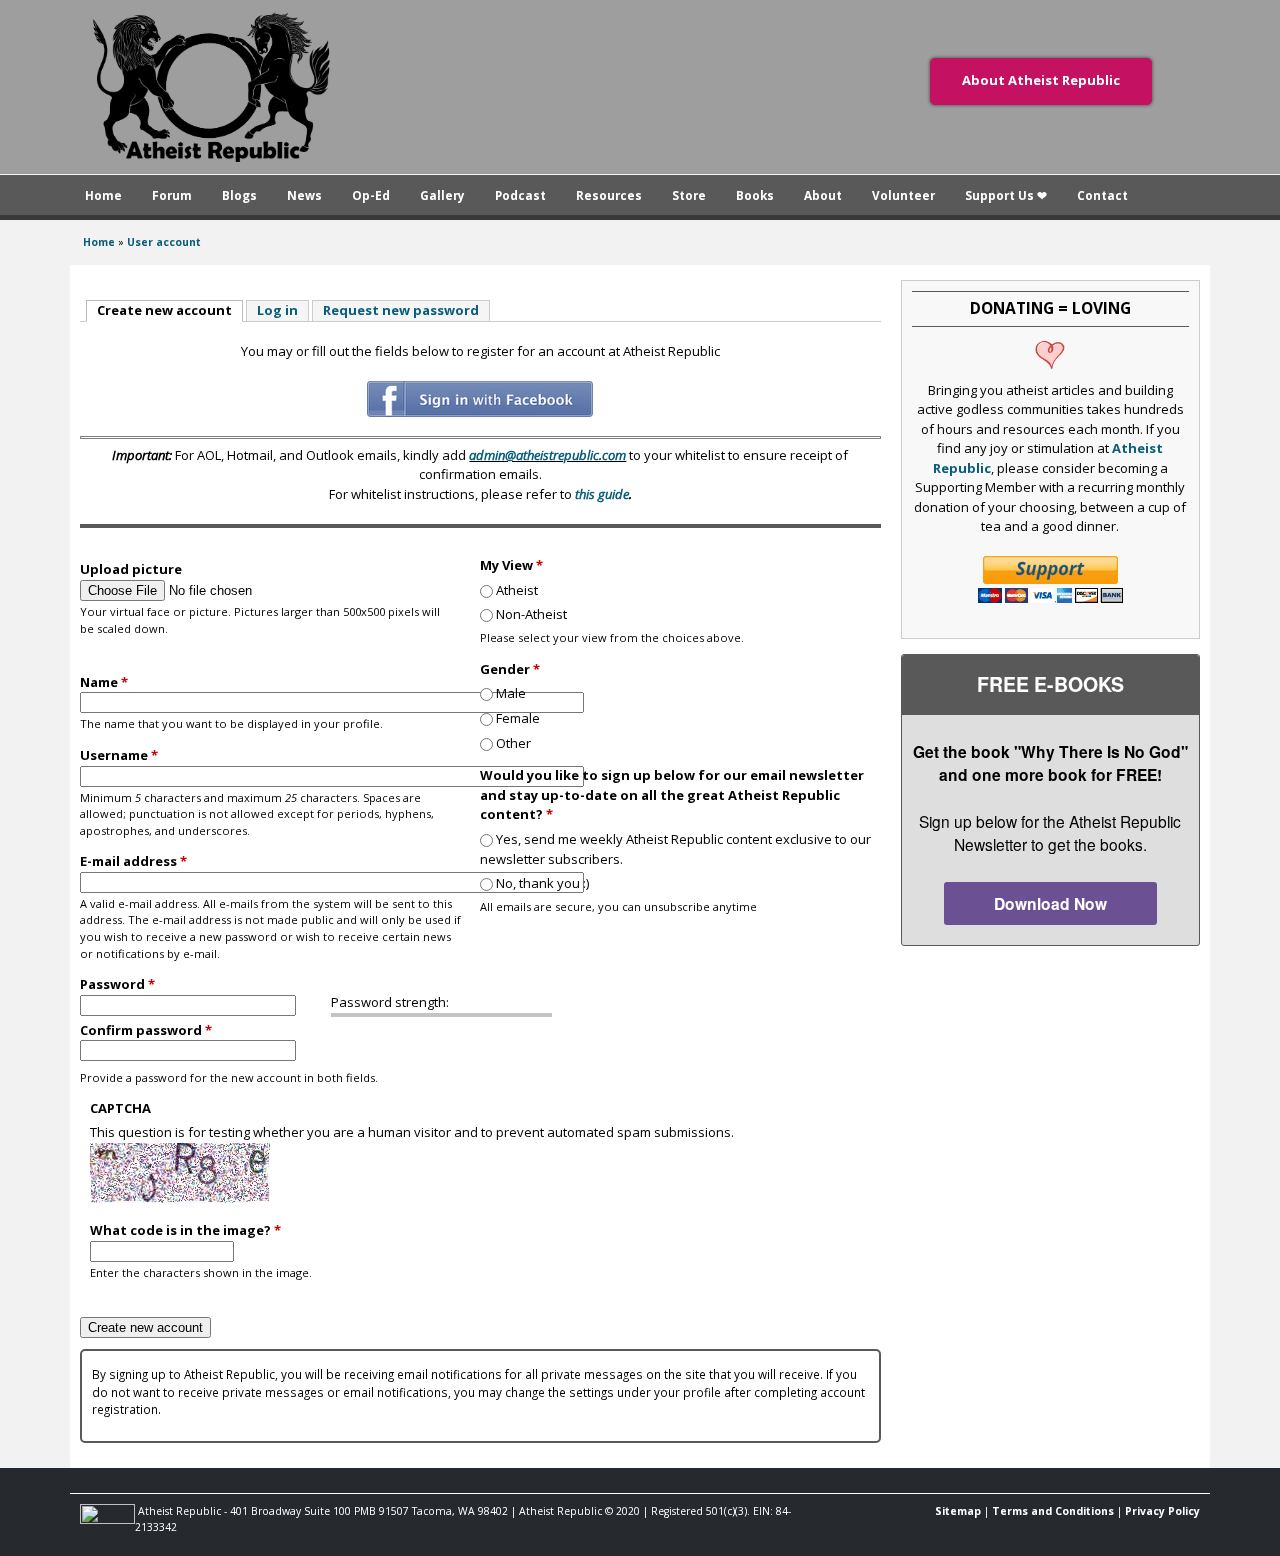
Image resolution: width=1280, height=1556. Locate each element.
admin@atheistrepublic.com (547, 455)
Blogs (239, 195)
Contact (1102, 195)
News (304, 195)
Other (513, 743)
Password (117, 984)
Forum (172, 195)
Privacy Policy (1162, 1511)
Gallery (442, 195)
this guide (602, 494)
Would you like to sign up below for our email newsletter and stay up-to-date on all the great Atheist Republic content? (672, 794)
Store (689, 195)
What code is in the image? (185, 1230)
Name (104, 682)
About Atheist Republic (1041, 80)
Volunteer (903, 195)
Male (511, 693)
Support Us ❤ (1006, 195)
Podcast (520, 195)
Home (103, 195)
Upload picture (131, 569)
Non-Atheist (531, 614)
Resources (609, 195)
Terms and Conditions (1053, 1511)
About (823, 195)
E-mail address (133, 861)
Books (755, 195)
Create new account (170, 310)
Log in (277, 310)
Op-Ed (371, 195)
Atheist (517, 590)
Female (518, 718)
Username (119, 755)
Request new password (401, 310)
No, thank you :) (542, 883)
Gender (510, 669)
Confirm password (146, 1030)
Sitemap (958, 1511)
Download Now (1050, 903)
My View (511, 565)
